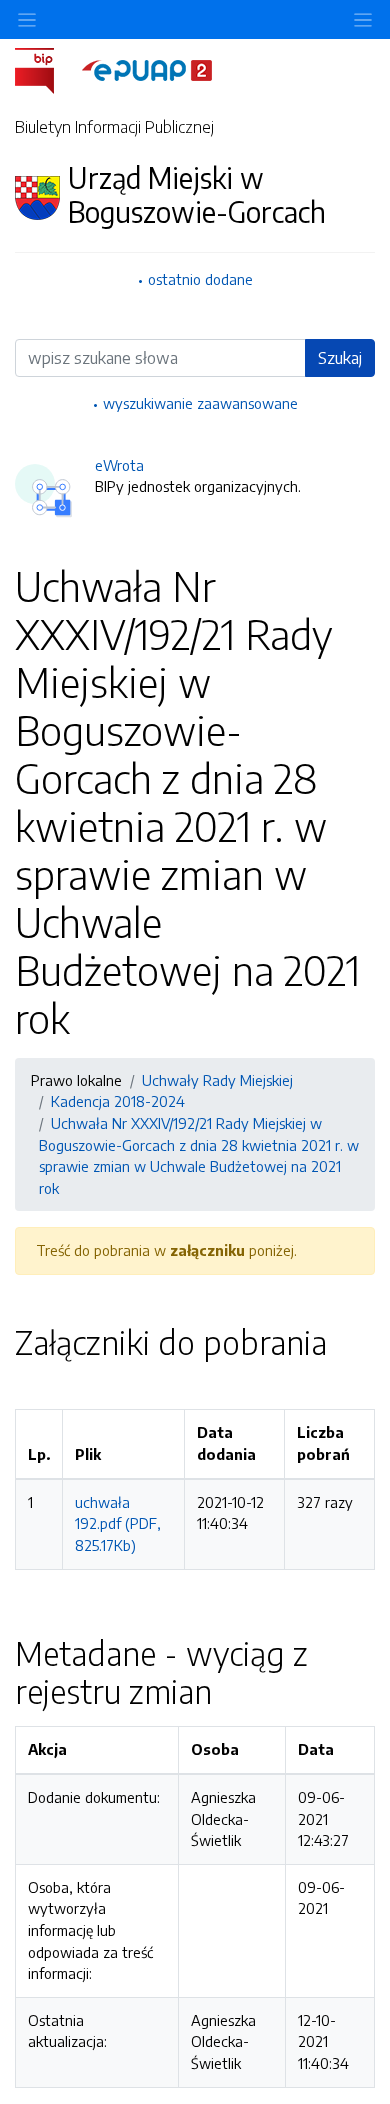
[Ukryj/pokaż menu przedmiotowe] (27, 19)
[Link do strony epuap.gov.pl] (147, 69)
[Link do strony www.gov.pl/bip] (46, 69)
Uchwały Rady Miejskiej (217, 1080)
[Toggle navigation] (363, 19)
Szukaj (340, 358)
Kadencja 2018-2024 (118, 1101)
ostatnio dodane (200, 279)
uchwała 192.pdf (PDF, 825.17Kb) (118, 1523)
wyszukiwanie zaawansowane (200, 403)
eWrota (119, 465)
